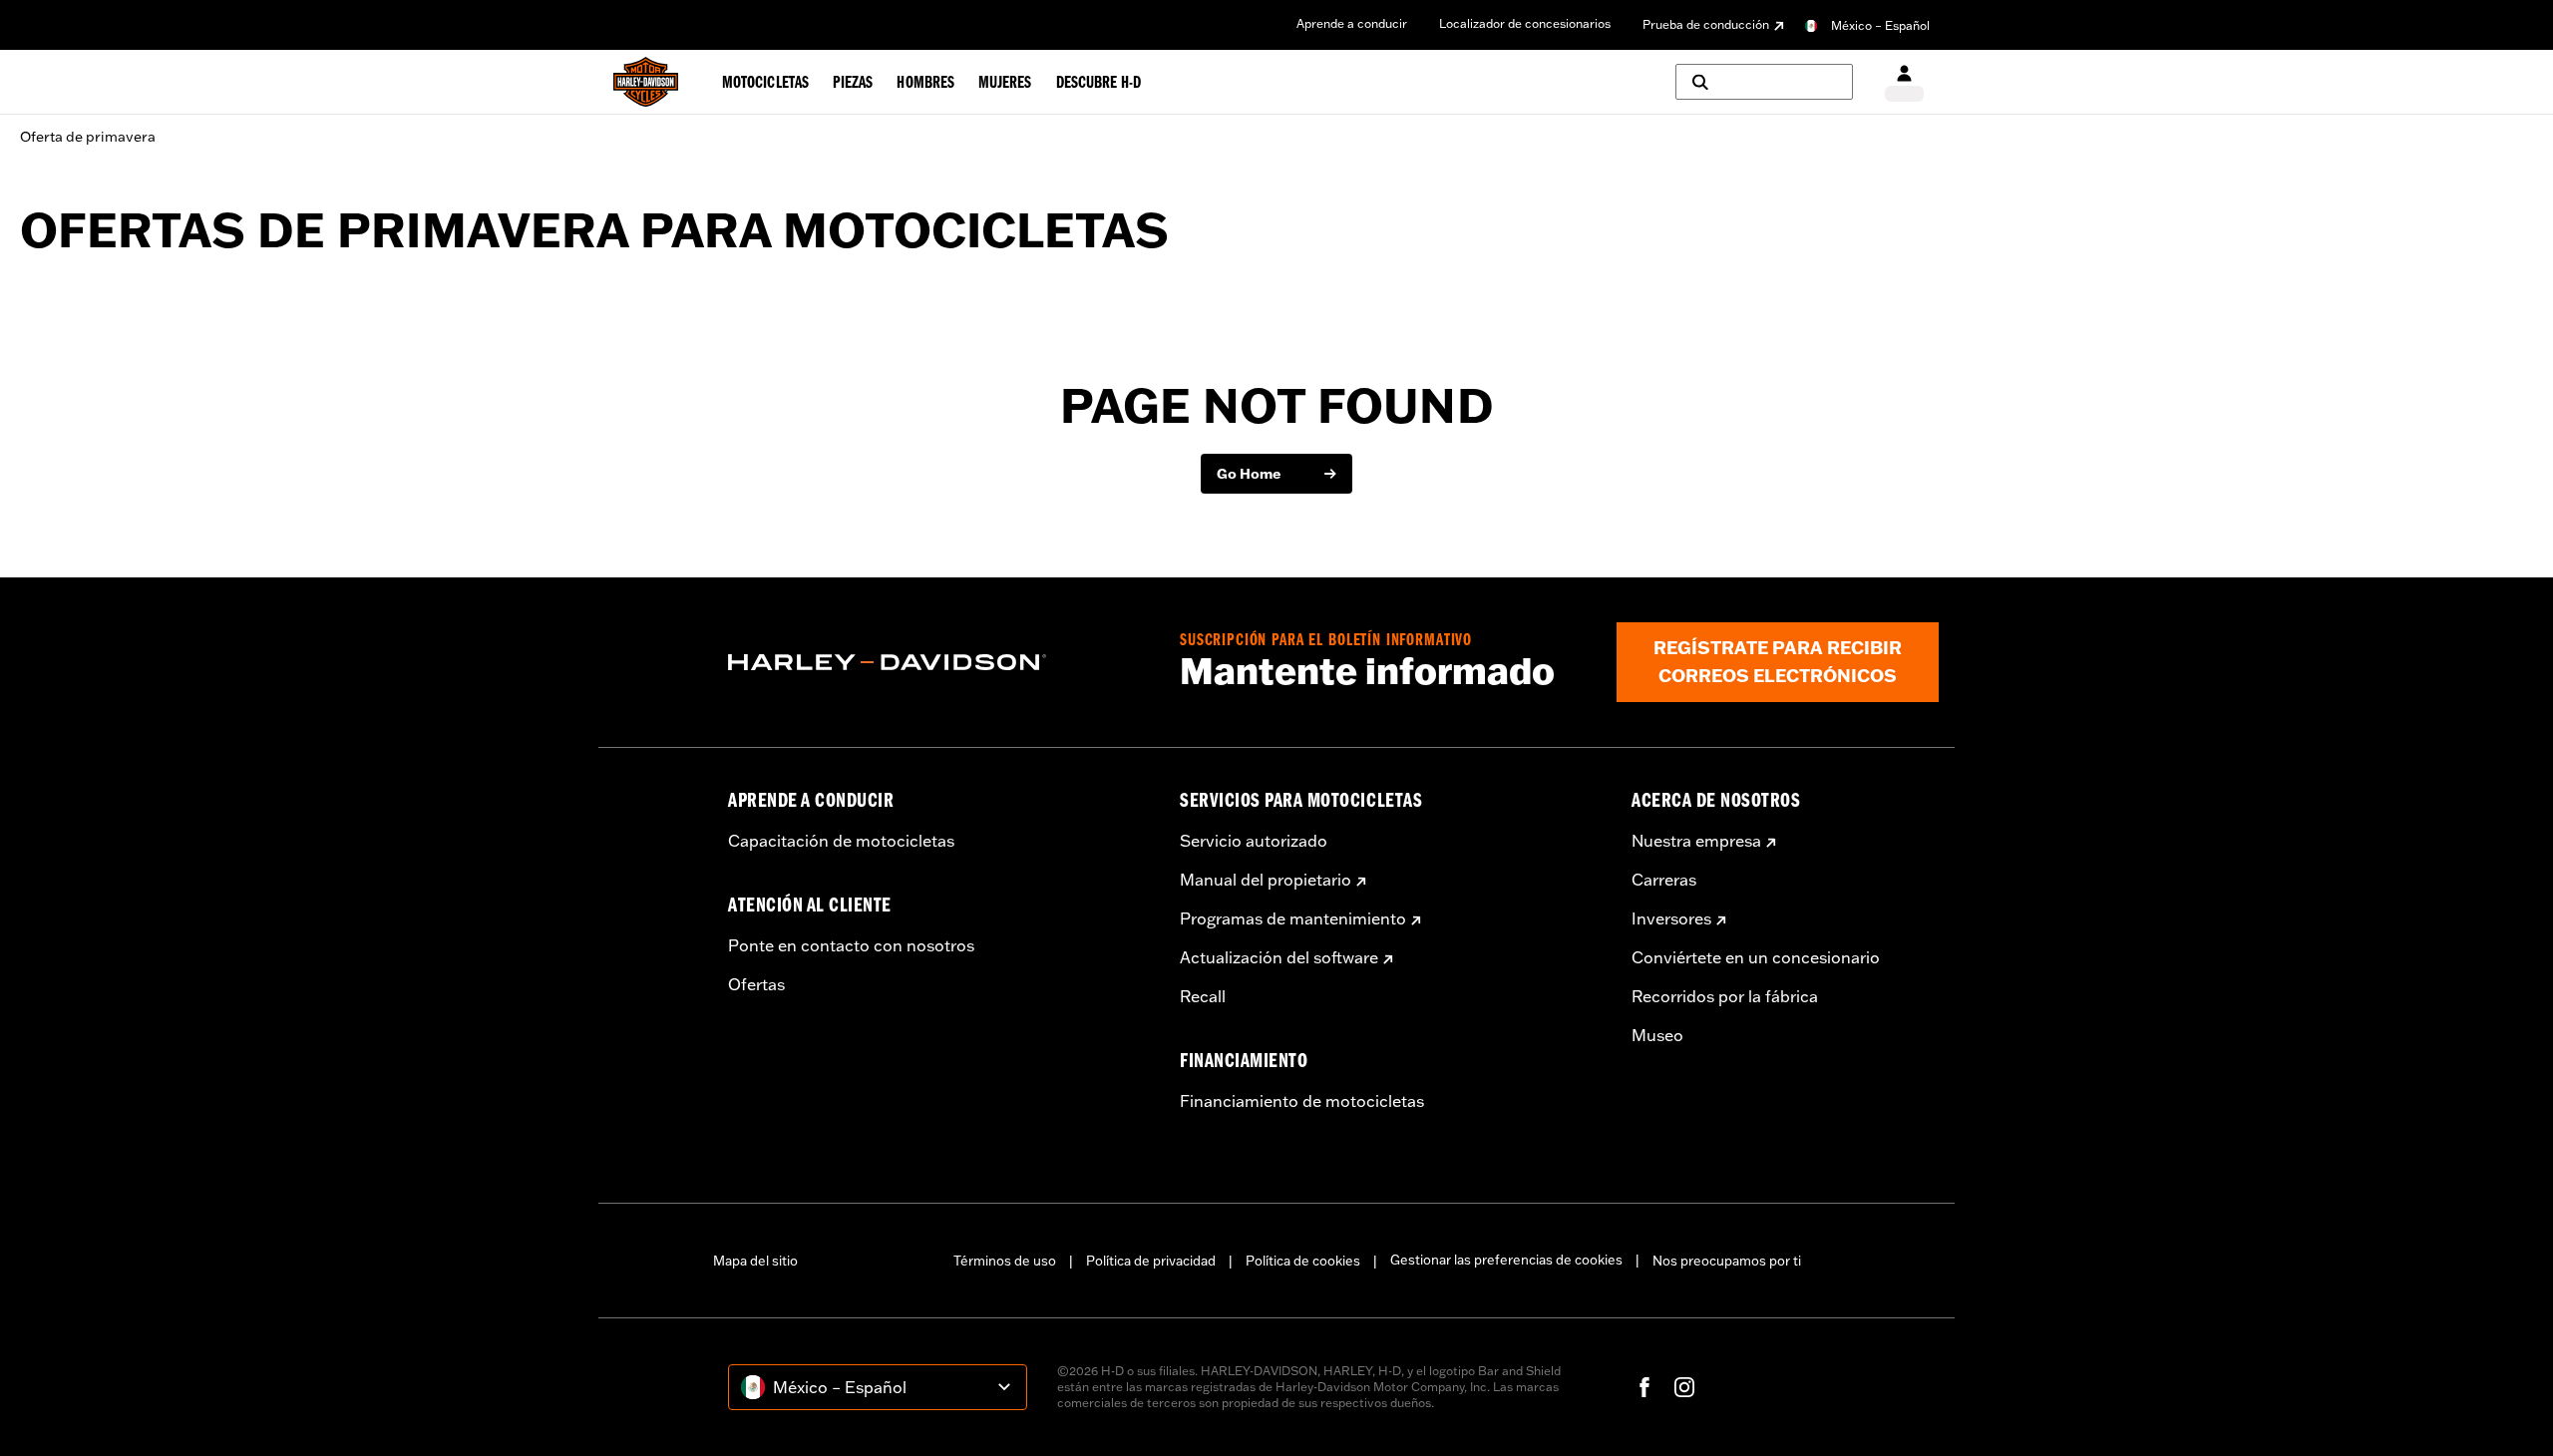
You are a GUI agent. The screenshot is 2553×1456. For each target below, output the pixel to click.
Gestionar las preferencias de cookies (1506, 1260)
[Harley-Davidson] (939, 662)
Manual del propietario (1266, 880)
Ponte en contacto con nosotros (851, 945)
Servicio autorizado (1254, 841)
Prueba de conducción (1706, 24)
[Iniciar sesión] (1904, 82)
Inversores (1671, 918)
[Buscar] (1764, 82)
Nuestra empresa (1696, 841)
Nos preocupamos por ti (1727, 1261)
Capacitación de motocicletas (841, 841)
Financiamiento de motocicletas (1302, 1101)
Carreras (1664, 880)
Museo (1657, 1035)
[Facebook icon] (1644, 1387)
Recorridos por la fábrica (1725, 996)
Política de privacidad (1151, 1261)
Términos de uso (1005, 1261)
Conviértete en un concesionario (1756, 957)
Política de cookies (1303, 1261)
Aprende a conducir (1352, 23)
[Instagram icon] (1684, 1387)
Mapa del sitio (755, 1261)
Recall (1203, 996)
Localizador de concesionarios (1525, 23)
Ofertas (756, 984)
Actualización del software (1279, 957)
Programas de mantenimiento (1293, 918)
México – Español (1880, 25)
